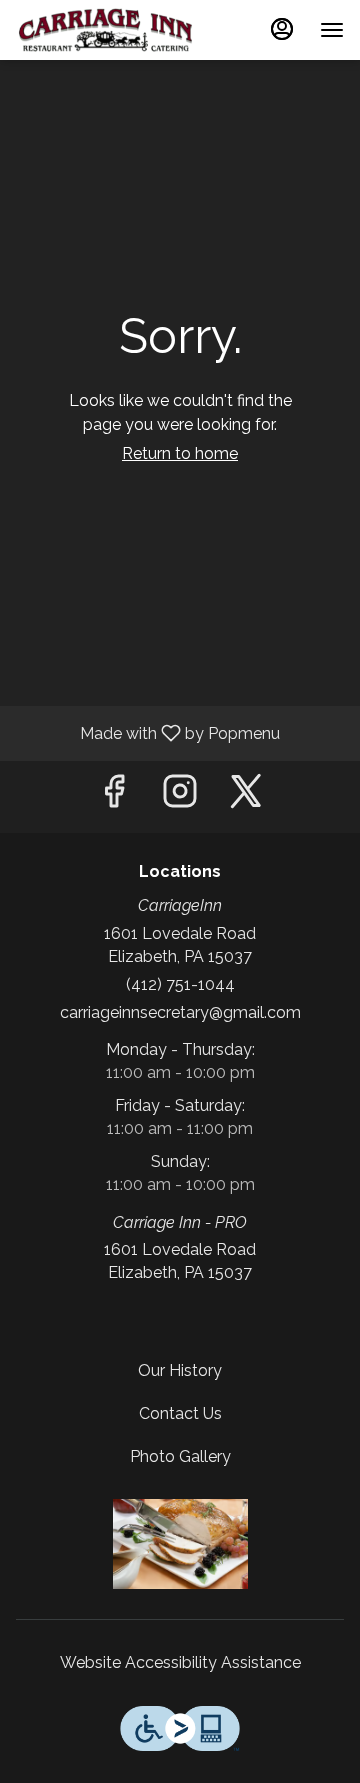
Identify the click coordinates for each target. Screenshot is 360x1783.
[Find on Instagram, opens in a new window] (180, 796)
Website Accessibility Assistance (180, 1662)
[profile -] (282, 29)
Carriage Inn (180, 1544)
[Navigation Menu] (332, 30)
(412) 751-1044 (180, 984)
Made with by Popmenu (147, 732)
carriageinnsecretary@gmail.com (180, 1012)
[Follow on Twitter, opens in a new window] (246, 796)
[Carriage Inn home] (106, 30)
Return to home (180, 453)
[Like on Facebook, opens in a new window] (114, 796)
